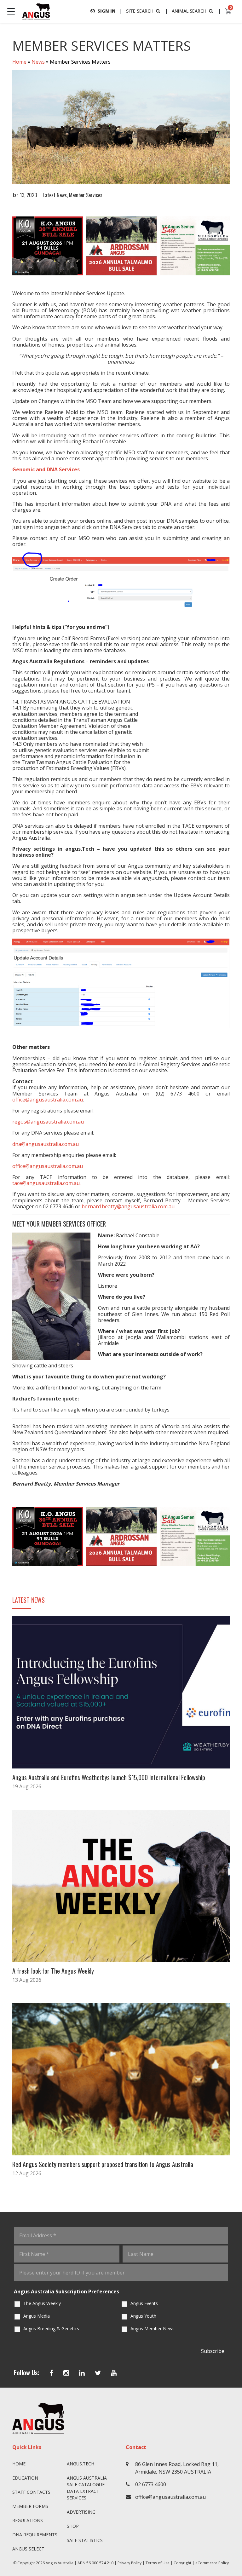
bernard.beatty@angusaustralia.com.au (128, 1206)
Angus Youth (143, 2316)
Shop (73, 2526)
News (38, 62)
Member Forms (30, 2506)
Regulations (28, 2520)
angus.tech (81, 2464)
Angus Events (144, 2303)
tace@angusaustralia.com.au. (46, 1183)
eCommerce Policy (212, 2563)
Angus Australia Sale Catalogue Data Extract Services (87, 2488)
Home (19, 62)
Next (236, 246)
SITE (140, 11)
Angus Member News (153, 2329)
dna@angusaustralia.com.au (46, 1144)
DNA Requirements (35, 2535)
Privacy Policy (130, 2563)
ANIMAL (189, 11)
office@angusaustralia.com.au (48, 1100)
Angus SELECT (28, 2549)
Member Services (86, 195)
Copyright (182, 2563)
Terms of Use (158, 2563)
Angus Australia (60, 2563)
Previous (6, 246)
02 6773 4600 (151, 2484)
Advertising (81, 2512)
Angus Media (37, 2316)
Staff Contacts (31, 2492)
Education (25, 2478)
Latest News (55, 195)
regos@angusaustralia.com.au (48, 1122)
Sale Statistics (85, 2540)
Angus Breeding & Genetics (51, 2329)
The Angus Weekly (42, 2303)
